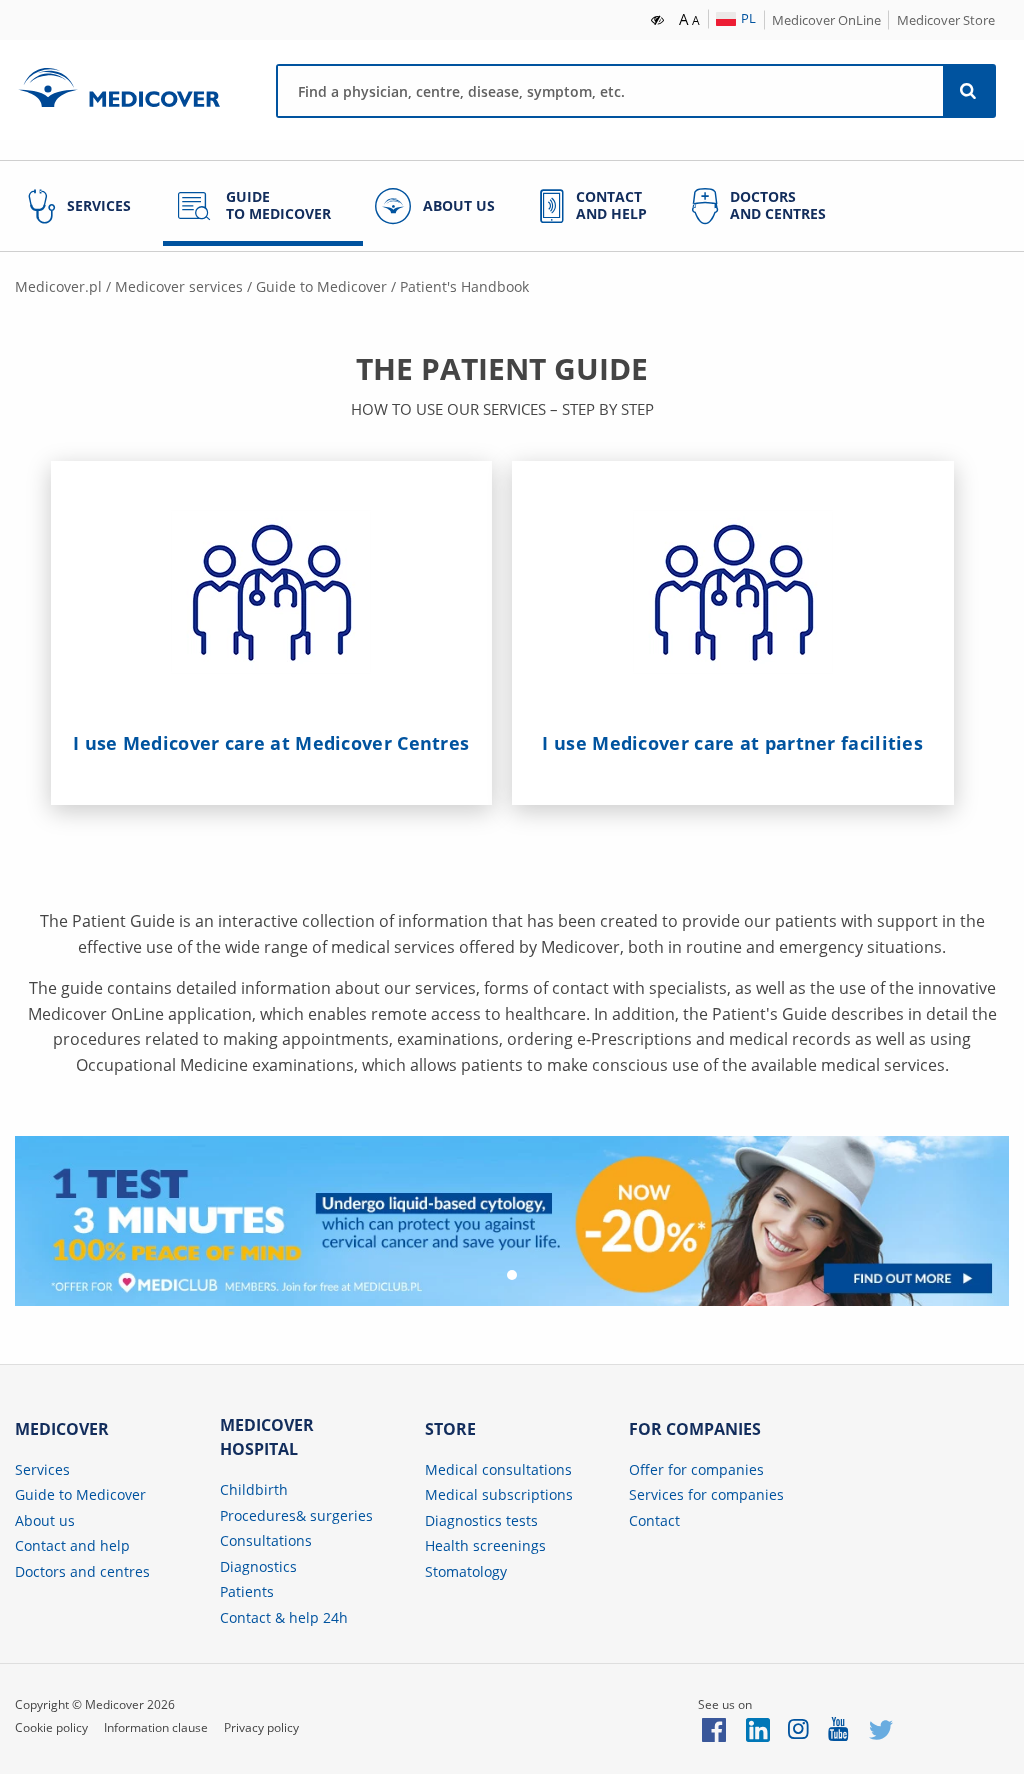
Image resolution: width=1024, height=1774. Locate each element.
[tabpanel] (512, 1221)
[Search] (969, 91)
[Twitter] (881, 1728)
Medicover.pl (58, 286)
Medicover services (179, 286)
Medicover (119, 87)
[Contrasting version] (658, 18)
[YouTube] (839, 1728)
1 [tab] (512, 1275)
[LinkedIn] (758, 1728)
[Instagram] (799, 1728)
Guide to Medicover (321, 286)
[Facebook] (714, 1728)
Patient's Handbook (464, 286)
